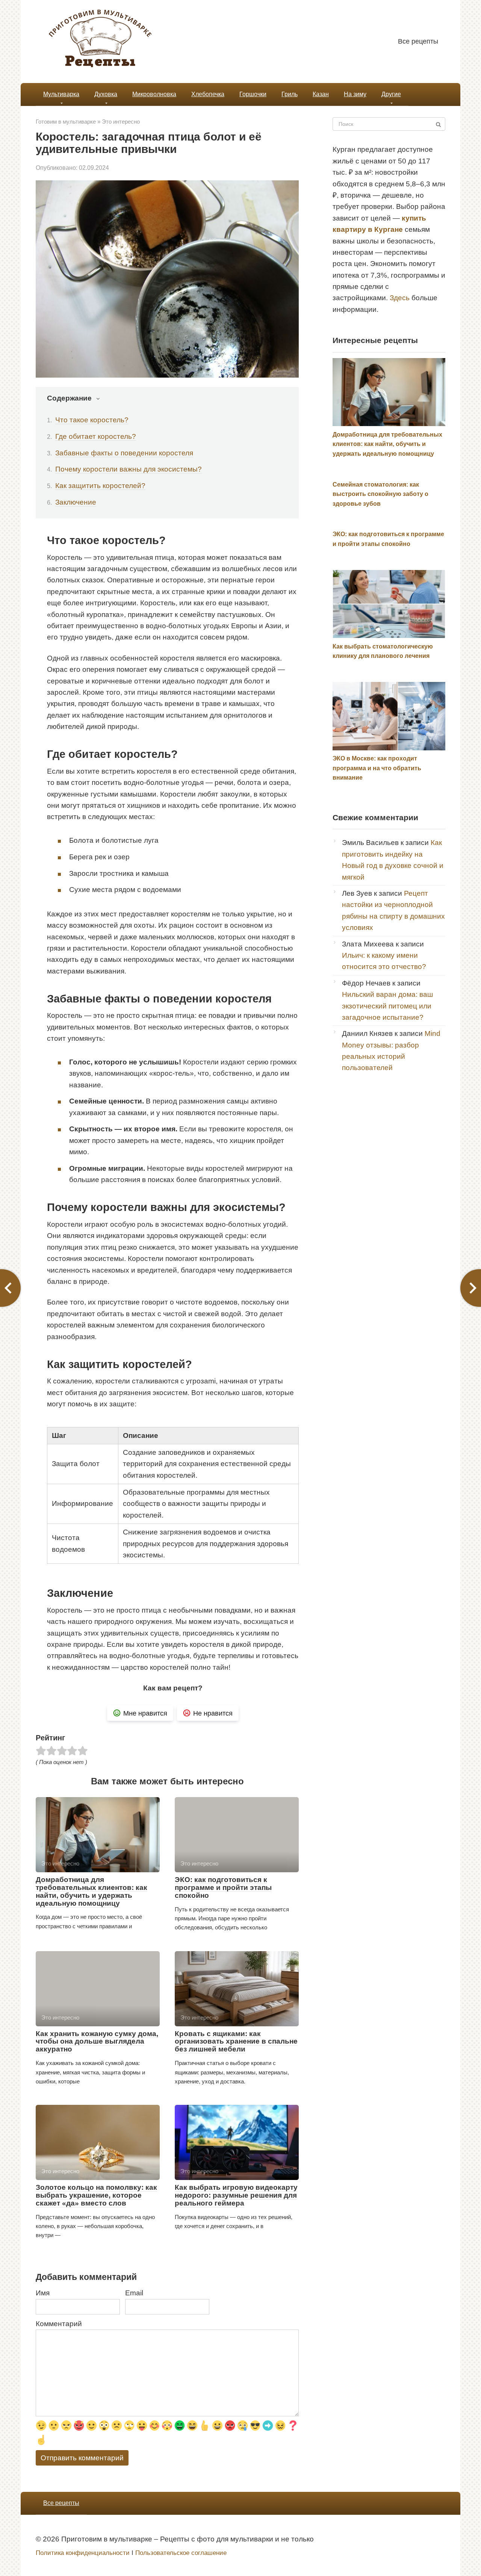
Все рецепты (418, 41)
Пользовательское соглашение (181, 2553)
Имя (43, 2293)
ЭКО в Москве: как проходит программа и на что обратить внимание (377, 768)
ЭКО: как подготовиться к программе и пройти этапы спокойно (223, 1887)
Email (134, 2293)
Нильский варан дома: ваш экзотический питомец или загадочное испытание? (387, 1006)
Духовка (106, 94)
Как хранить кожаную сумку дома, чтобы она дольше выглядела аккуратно (97, 2042)
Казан (321, 94)
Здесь (400, 298)
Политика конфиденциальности (83, 2553)
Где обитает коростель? (96, 436)
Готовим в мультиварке (66, 122)
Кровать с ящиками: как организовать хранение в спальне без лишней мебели (236, 2042)
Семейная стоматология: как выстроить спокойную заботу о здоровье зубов (380, 494)
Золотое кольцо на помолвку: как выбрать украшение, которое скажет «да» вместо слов (96, 2195)
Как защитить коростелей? (100, 486)
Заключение (76, 502)
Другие (391, 94)
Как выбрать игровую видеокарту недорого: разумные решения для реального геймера (236, 2195)
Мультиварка (61, 94)
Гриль (290, 94)
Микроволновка (154, 94)
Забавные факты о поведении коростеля (124, 453)
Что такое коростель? (92, 420)
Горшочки (253, 94)
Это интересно (121, 122)
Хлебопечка (208, 94)
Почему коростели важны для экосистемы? (129, 469)
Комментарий (59, 2324)
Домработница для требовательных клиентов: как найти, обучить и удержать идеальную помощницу (92, 1891)
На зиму (355, 94)
